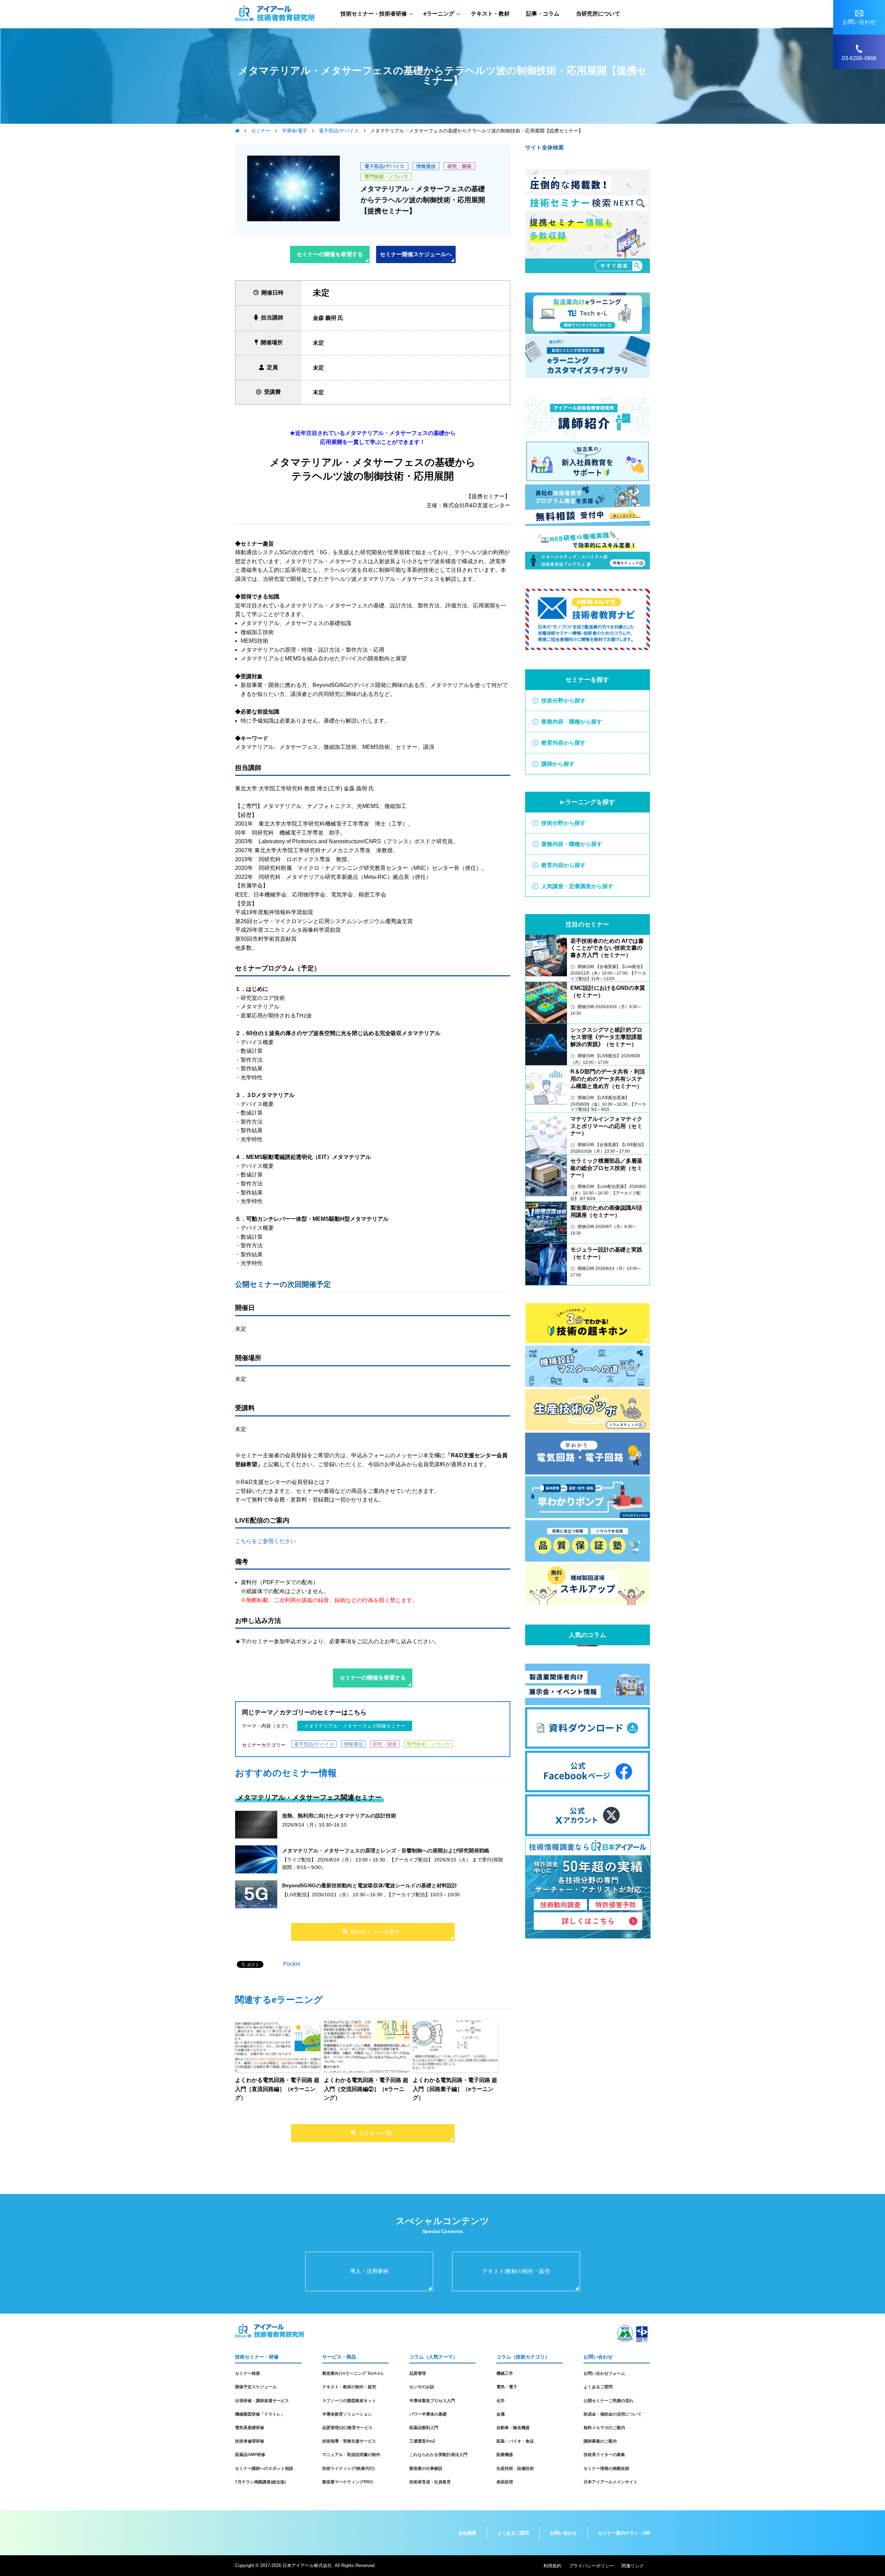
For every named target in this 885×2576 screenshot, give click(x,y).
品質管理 (418, 2373)
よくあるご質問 (598, 2387)
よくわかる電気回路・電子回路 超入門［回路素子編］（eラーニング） (455, 2089)
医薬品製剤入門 (424, 2428)
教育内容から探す (563, 743)
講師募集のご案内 (600, 2441)
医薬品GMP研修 (250, 2455)
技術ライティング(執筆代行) (348, 2468)
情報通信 (426, 166)
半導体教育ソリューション (347, 2414)
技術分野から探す (563, 701)
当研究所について (598, 14)
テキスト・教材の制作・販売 (349, 2387)
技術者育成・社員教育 (430, 2482)
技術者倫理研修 (250, 2441)
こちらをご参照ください (265, 1541)
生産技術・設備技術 (515, 2468)
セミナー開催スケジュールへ (416, 254)
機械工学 (505, 2373)
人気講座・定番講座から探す (577, 886)
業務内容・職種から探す (572, 722)
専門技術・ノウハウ (386, 177)
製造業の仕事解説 (426, 2468)
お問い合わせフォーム (604, 2373)
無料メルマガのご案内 (604, 2428)
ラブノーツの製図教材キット (349, 2401)
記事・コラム (543, 14)
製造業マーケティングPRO (347, 2482)
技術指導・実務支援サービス (349, 2441)
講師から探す (558, 764)
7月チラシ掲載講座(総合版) (260, 2482)
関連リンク (633, 2566)
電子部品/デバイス (384, 166)
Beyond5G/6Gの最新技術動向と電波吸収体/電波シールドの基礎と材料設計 (370, 1885)
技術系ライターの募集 (604, 2455)
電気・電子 (507, 2387)
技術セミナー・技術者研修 (374, 14)
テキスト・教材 (490, 14)
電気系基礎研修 (250, 2428)
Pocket (292, 1964)
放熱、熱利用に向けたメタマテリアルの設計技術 (339, 1816)
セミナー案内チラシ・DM (624, 2533)
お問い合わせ (563, 2533)
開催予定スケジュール (256, 2387)
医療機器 (505, 2455)
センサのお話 (422, 2387)
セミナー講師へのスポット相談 (264, 2468)
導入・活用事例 (369, 2271)
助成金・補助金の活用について (613, 2414)
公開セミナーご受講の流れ (608, 2401)
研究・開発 (459, 166)
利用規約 (552, 2566)
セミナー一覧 (375, 2133)
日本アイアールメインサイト (611, 2482)
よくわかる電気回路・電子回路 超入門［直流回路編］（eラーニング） (277, 2089)
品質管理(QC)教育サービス (347, 2428)
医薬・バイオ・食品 (515, 2441)
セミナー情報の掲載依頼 (606, 2468)
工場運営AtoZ (422, 2441)
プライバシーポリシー (591, 2566)
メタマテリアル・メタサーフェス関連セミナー (355, 1726)
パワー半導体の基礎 (428, 2414)
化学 (501, 2401)
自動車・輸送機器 (513, 2428)
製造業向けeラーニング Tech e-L (353, 2373)
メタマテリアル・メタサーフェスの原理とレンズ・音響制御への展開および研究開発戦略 (386, 1850)
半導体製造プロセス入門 (432, 2401)
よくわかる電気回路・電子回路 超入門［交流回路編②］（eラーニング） (366, 2089)
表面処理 (505, 2482)
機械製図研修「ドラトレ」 (260, 2414)
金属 (501, 2414)
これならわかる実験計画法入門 (438, 2455)
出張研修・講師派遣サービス (262, 2401)
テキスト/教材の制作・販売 (516, 2271)
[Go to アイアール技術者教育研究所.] (237, 131)
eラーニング (439, 14)
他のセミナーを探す (375, 1932)
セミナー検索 (248, 2373)
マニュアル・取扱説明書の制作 (351, 2455)
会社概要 (467, 2533)
